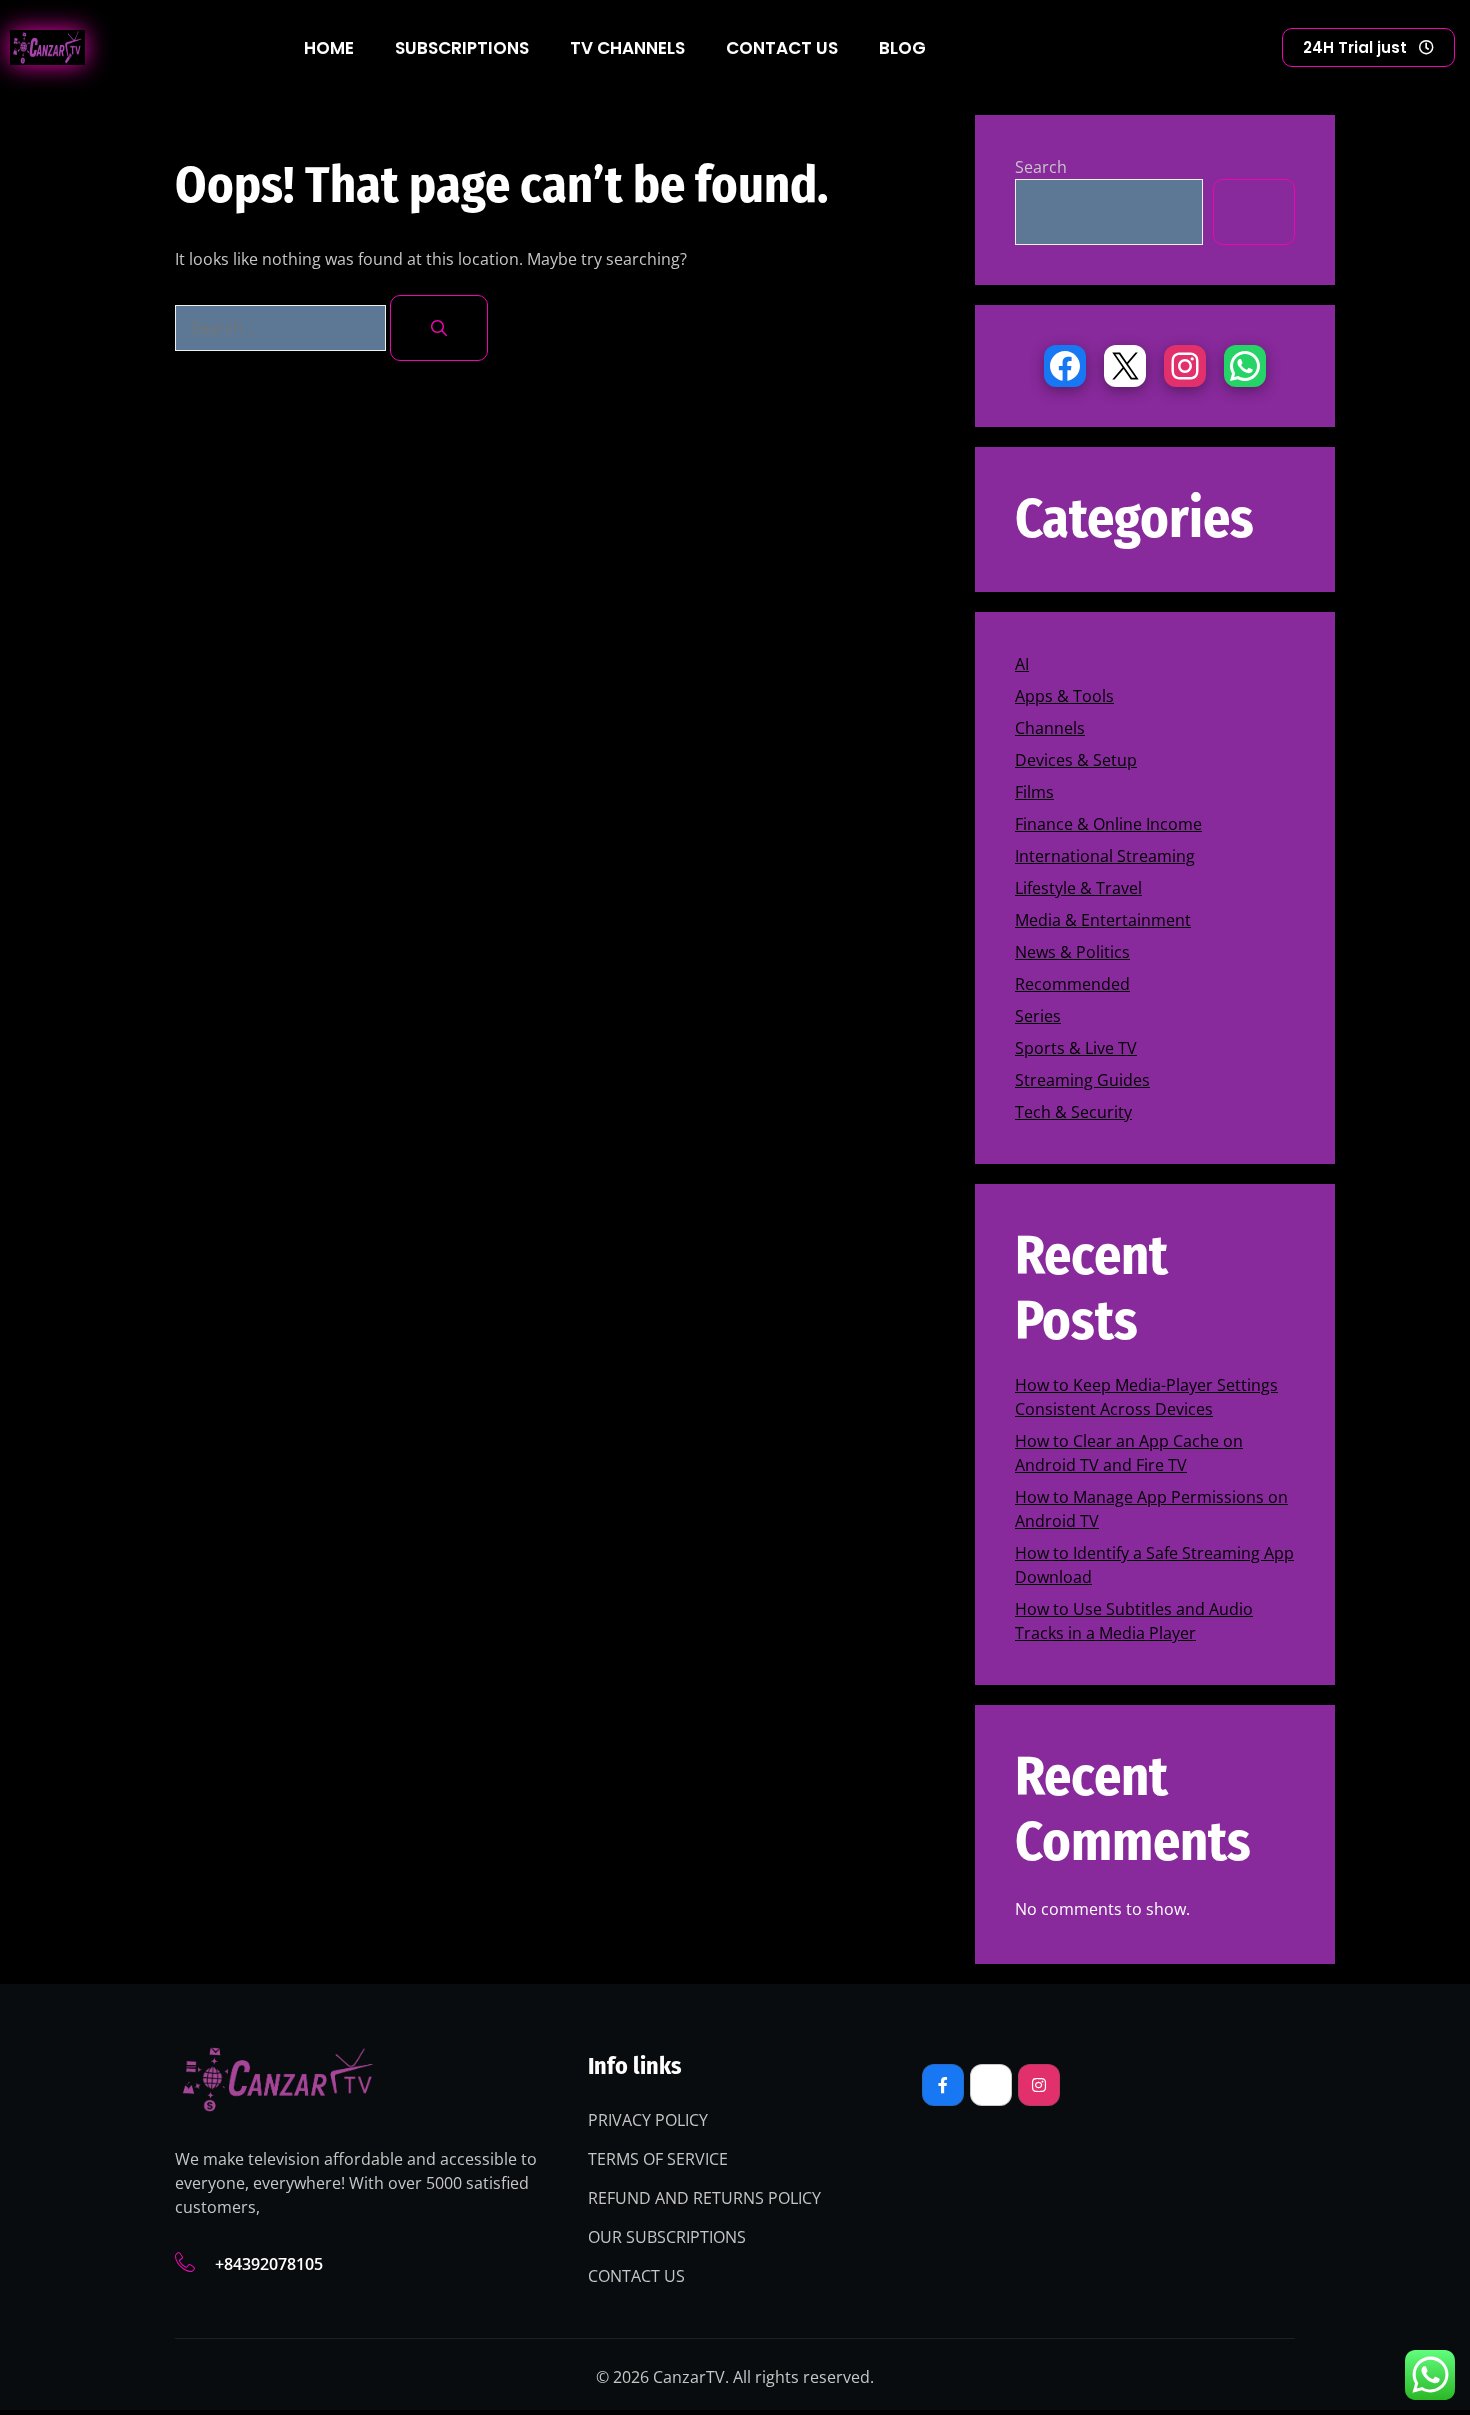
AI (1022, 664)
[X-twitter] (991, 2085)
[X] (1125, 366)
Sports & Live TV (1076, 1048)
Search (1041, 167)
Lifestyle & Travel (1078, 888)
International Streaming (1105, 856)
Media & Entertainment (1103, 920)
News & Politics (1072, 952)
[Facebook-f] (943, 2085)
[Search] (439, 328)
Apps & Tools (1064, 696)
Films (1034, 792)
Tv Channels (627, 48)
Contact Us (782, 48)
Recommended (1072, 984)
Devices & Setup (1076, 760)
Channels (1050, 728)
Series (1038, 1016)
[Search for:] (282, 328)
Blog (902, 48)
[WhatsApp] (1245, 366)
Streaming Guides (1082, 1080)
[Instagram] (1185, 366)
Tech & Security (1073, 1112)
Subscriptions (462, 48)
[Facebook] (1065, 366)
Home (329, 48)
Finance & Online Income (1108, 824)
